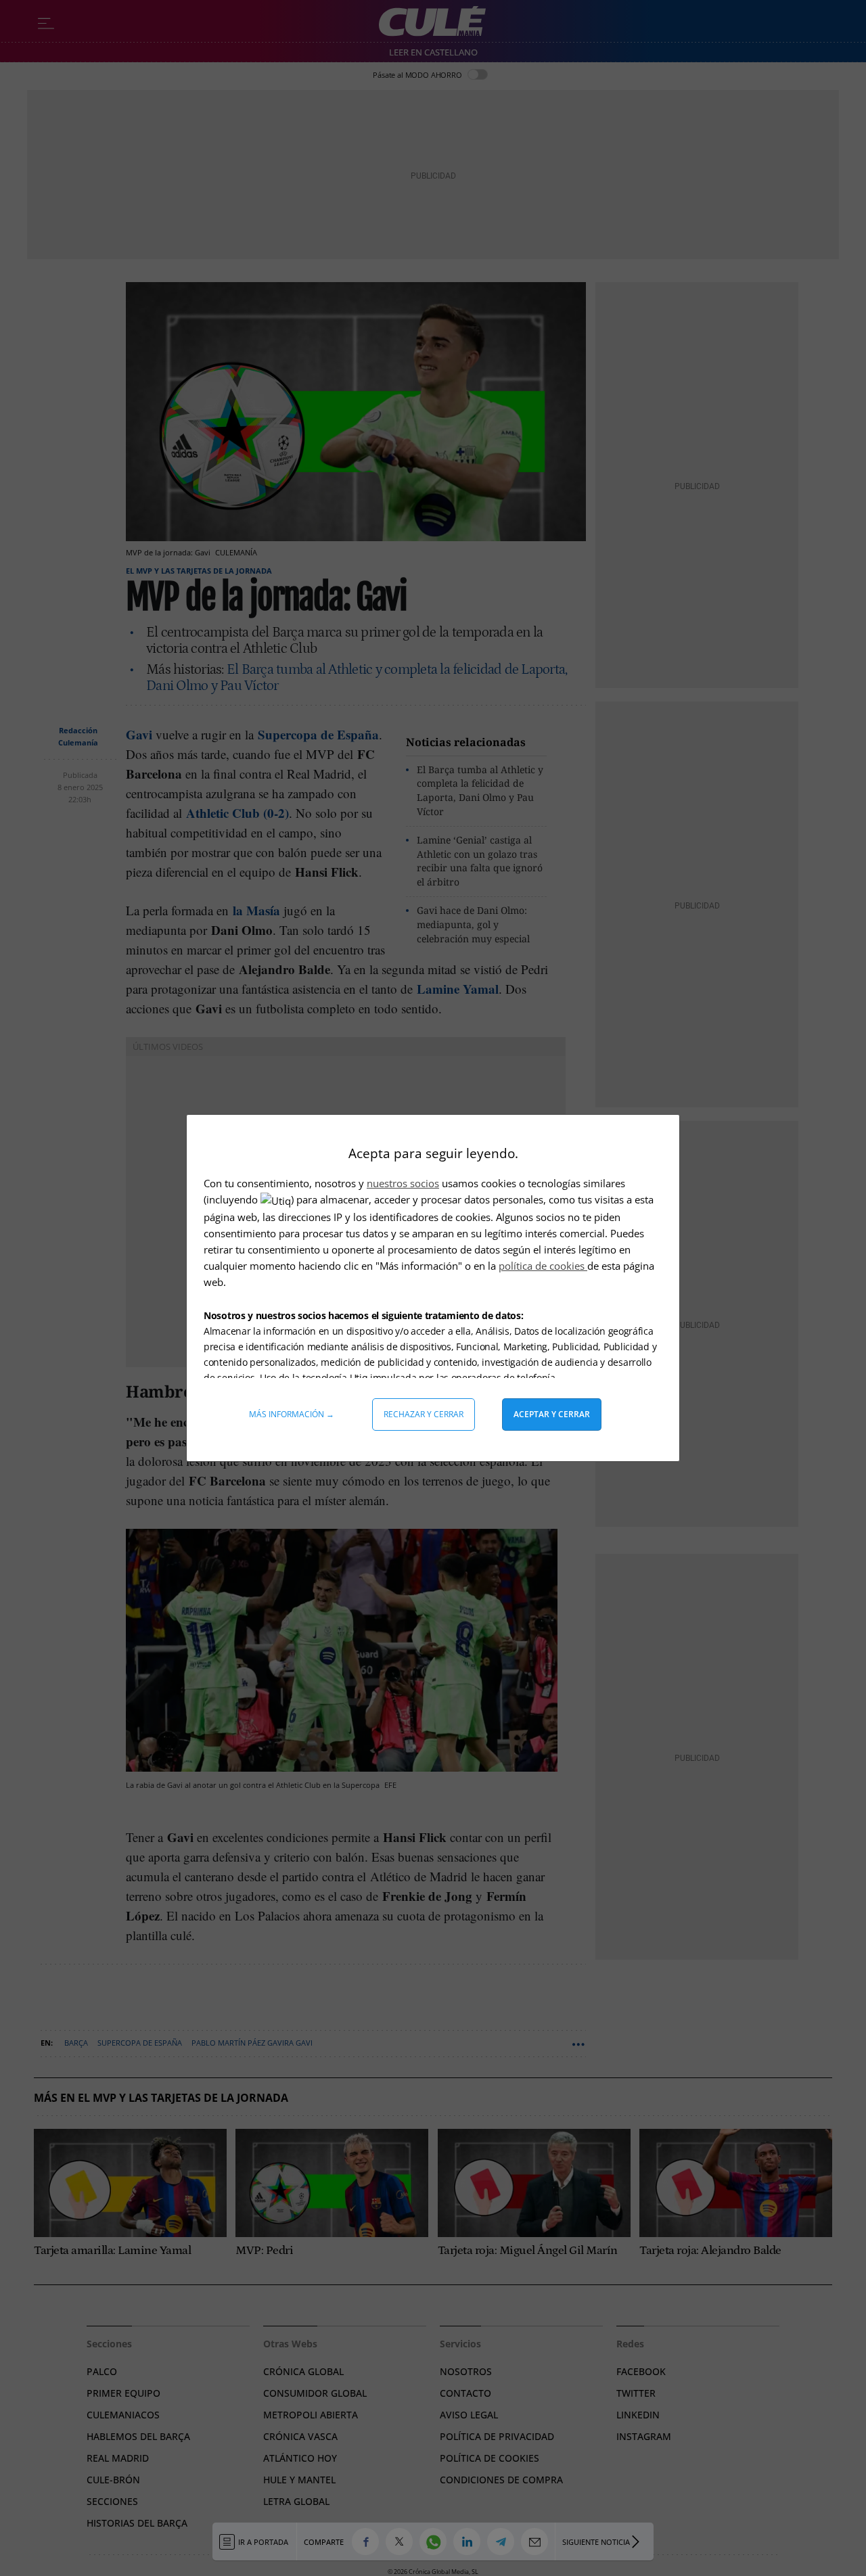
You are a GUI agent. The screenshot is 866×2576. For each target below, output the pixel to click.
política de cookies (543, 1266)
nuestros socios (403, 1183)
